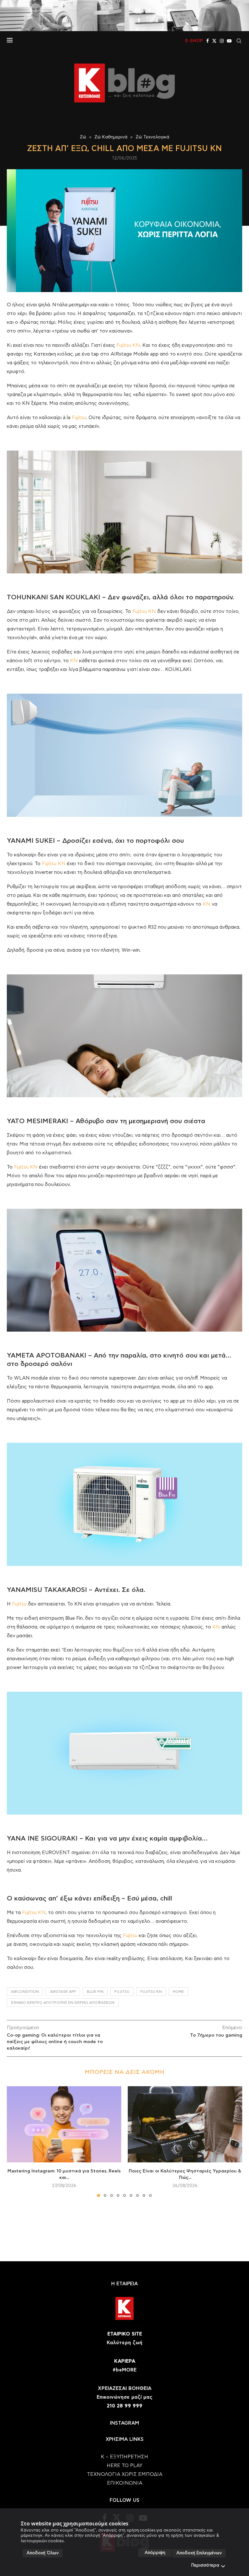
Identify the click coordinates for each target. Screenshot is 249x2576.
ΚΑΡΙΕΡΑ (125, 2361)
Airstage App (63, 1992)
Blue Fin (95, 1992)
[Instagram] (222, 41)
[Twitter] (214, 41)
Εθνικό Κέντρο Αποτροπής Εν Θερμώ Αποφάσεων (63, 2003)
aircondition (25, 1992)
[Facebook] (207, 41)
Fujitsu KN (128, 345)
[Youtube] (229, 41)
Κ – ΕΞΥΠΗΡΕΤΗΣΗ (124, 2457)
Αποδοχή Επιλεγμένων (199, 2553)
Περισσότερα (205, 2565)
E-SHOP (194, 41)
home (178, 1992)
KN (74, 661)
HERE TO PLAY (124, 2466)
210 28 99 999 (124, 2406)
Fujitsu (79, 418)
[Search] (239, 41)
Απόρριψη (155, 2553)
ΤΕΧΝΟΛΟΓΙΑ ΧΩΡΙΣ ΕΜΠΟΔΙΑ (125, 2474)
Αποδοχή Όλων (43, 2553)
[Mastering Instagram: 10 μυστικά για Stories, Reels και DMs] (64, 2124)
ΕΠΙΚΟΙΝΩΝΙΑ (125, 2483)
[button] (16, 2141)
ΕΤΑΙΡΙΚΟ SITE (125, 2334)
